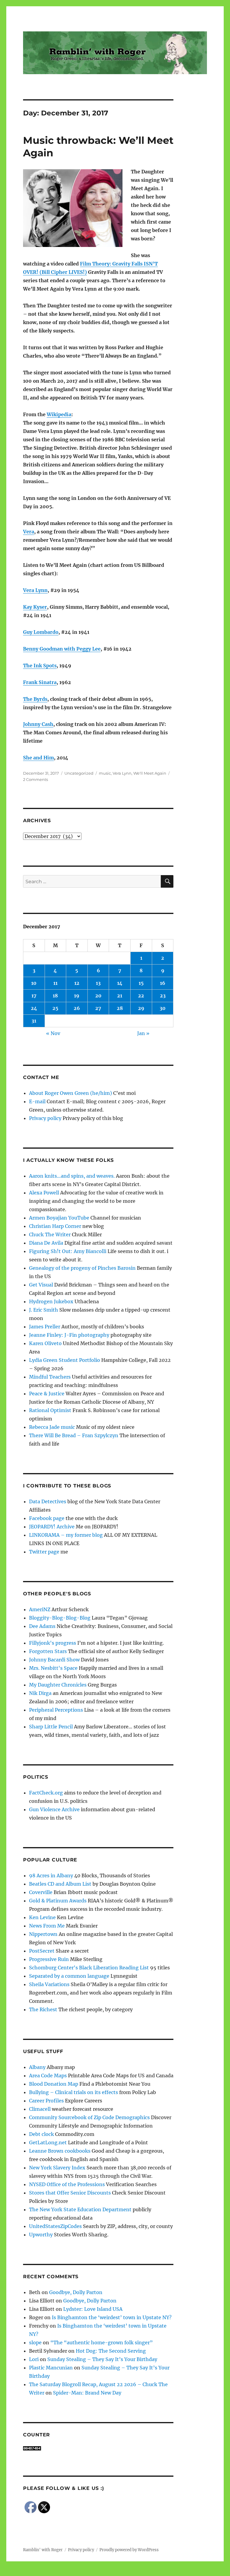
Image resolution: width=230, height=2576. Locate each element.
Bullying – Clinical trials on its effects (74, 2092)
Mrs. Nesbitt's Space (53, 1668)
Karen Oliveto (45, 1343)
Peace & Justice (47, 1394)
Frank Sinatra (40, 682)
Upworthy (41, 2235)
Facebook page (47, 1518)
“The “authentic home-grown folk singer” (102, 2342)
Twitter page (44, 1552)
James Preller (45, 1327)
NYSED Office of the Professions (67, 2184)
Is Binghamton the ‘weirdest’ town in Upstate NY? (112, 2317)
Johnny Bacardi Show (54, 1660)
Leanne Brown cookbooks (60, 2151)
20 (98, 996)
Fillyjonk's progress (53, 1643)
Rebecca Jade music (52, 1427)
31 (34, 1021)
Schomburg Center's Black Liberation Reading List (89, 1968)
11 (55, 983)
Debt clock (41, 2134)
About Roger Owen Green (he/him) (71, 1093)
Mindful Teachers (50, 1377)
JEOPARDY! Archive (52, 1527)
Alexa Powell (44, 1193)
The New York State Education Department (80, 2209)
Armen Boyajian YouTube (59, 1218)
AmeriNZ (40, 1609)
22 (141, 996)
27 (98, 1008)
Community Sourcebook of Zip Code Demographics (89, 2117)
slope (35, 2342)
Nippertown (43, 1934)
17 (34, 996)
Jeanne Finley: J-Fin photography (69, 1335)
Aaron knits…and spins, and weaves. (72, 1176)
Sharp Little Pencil (51, 1727)
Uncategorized (79, 773)
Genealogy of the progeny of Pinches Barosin (82, 1268)
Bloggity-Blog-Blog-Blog (60, 1618)
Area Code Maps (48, 2076)
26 (77, 1008)
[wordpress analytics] (98, 2448)
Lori (34, 2359)
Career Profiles (46, 2101)
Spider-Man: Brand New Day (87, 2393)
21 (120, 996)
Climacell (40, 2109)
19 (77, 996)
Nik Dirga (40, 1693)
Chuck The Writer (50, 1234)
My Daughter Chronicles (58, 1685)
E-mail (37, 1101)
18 (55, 996)
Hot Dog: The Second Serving (111, 2351)
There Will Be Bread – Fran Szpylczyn (74, 1435)
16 (163, 983)
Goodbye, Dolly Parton (76, 2292)
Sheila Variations (49, 1984)
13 (98, 983)
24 (34, 1008)
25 (55, 1008)
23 (163, 996)
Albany (37, 2067)
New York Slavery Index (57, 2168)
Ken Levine (42, 1917)
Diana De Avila (46, 1243)
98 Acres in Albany (51, 1875)
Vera (29, 532)
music (105, 773)
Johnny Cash (38, 724)
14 (120, 983)
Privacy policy (45, 1118)
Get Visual (41, 1285)
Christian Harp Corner (55, 1226)
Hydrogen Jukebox (51, 1301)
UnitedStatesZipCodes (55, 2226)
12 (77, 983)
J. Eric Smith (44, 1310)
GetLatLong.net (48, 2142)
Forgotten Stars (48, 1651)
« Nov (53, 1033)
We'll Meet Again (150, 773)
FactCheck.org (46, 1793)
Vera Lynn (35, 590)
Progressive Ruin (49, 1959)
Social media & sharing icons (81, 2572)
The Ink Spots (40, 666)
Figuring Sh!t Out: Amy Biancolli (68, 1251)
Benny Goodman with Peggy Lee (62, 649)
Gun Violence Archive (54, 1809)
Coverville (41, 1892)
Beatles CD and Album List (60, 1884)
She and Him (38, 758)
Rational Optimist (50, 1410)
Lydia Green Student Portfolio (65, 1360)
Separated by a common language (69, 1976)
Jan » (143, 1033)
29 (141, 1008)
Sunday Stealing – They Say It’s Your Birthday (102, 2359)
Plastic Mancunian (51, 2368)
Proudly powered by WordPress (129, 2550)
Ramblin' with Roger (43, 2550)
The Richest (43, 2009)
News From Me (47, 1926)
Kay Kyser (35, 607)
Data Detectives (48, 1501)
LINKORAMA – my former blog (66, 1535)
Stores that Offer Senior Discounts (70, 2193)
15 (141, 983)
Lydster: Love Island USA (93, 2309)
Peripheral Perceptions (56, 1710)
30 (163, 1008)
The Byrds (35, 699)
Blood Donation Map (54, 2084)
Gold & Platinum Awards (58, 1901)
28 (120, 1008)
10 (34, 983)
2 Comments (35, 779)
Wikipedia (59, 414)
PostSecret (42, 1951)
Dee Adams (42, 1626)
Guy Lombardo (41, 632)
